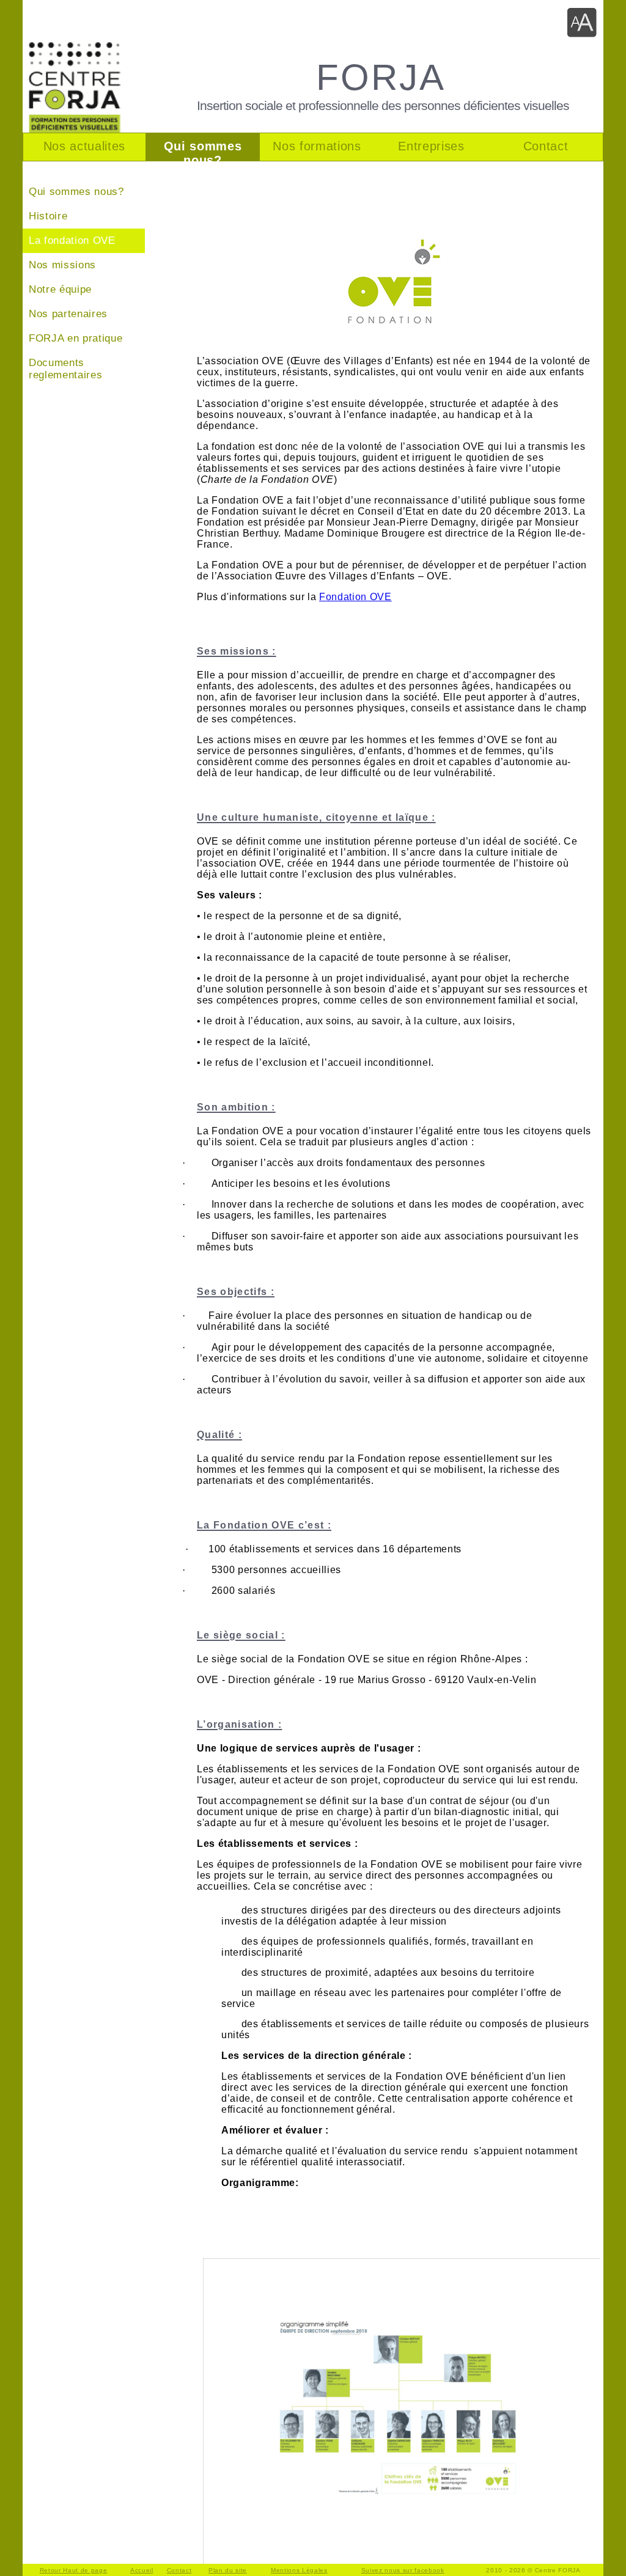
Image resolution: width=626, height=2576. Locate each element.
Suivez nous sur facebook (403, 2570)
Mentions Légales (299, 2570)
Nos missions (62, 265)
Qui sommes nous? (76, 192)
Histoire (48, 216)
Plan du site (228, 2570)
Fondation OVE (355, 597)
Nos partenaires (68, 314)
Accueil (142, 2570)
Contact (179, 2570)
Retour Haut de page (74, 2570)
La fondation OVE (72, 240)
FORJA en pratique (75, 338)
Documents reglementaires (65, 369)
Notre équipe (60, 289)
